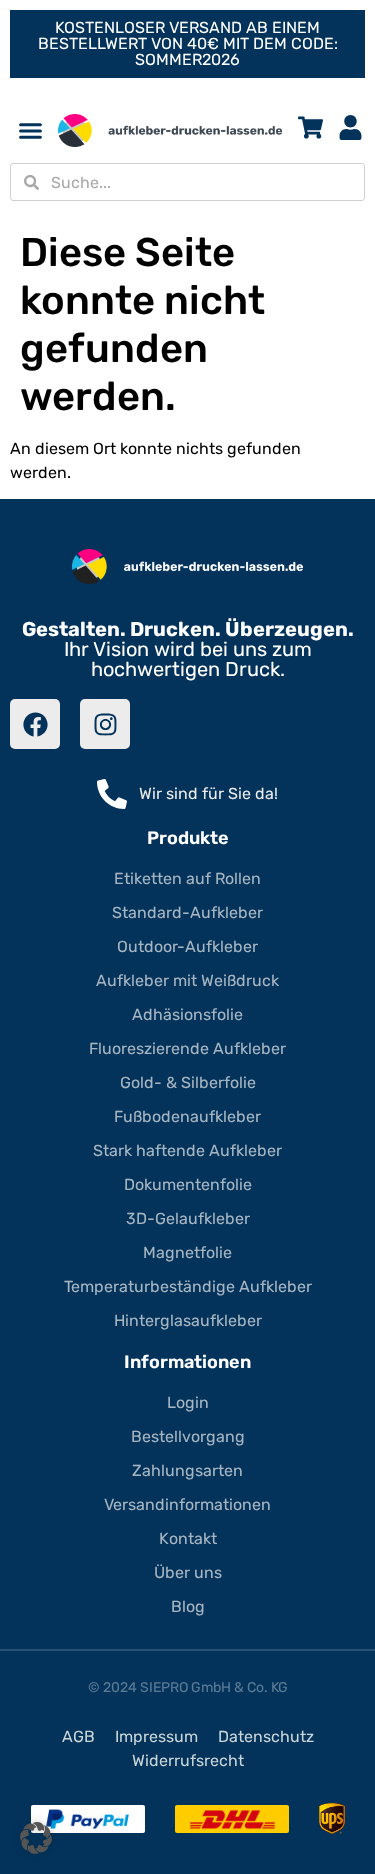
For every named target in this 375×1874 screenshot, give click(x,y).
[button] (36, 1838)
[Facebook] (35, 724)
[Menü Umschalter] (30, 130)
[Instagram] (105, 724)
